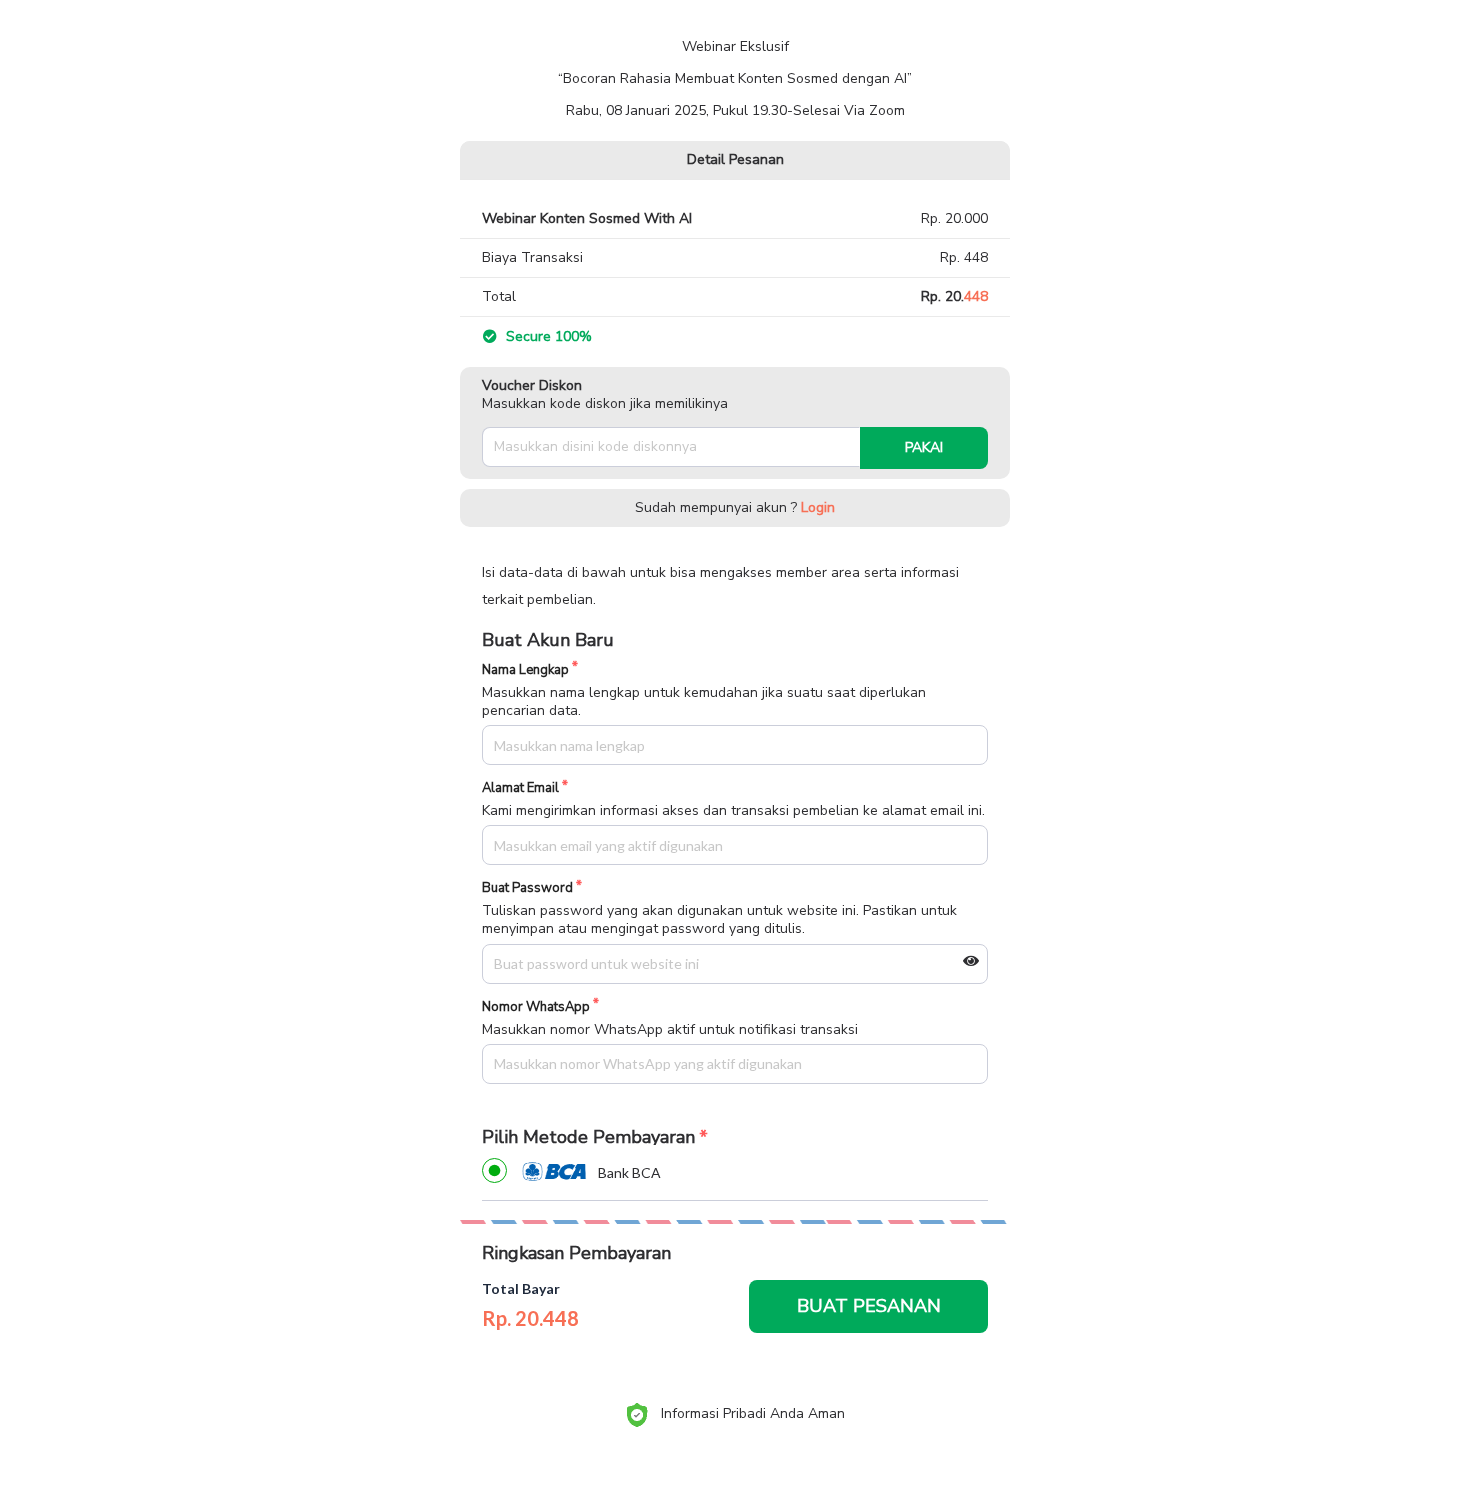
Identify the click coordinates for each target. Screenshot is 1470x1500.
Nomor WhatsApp (536, 1007)
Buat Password (527, 888)
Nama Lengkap (525, 670)
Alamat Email (520, 788)
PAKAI (924, 447)
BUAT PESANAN (869, 1306)
